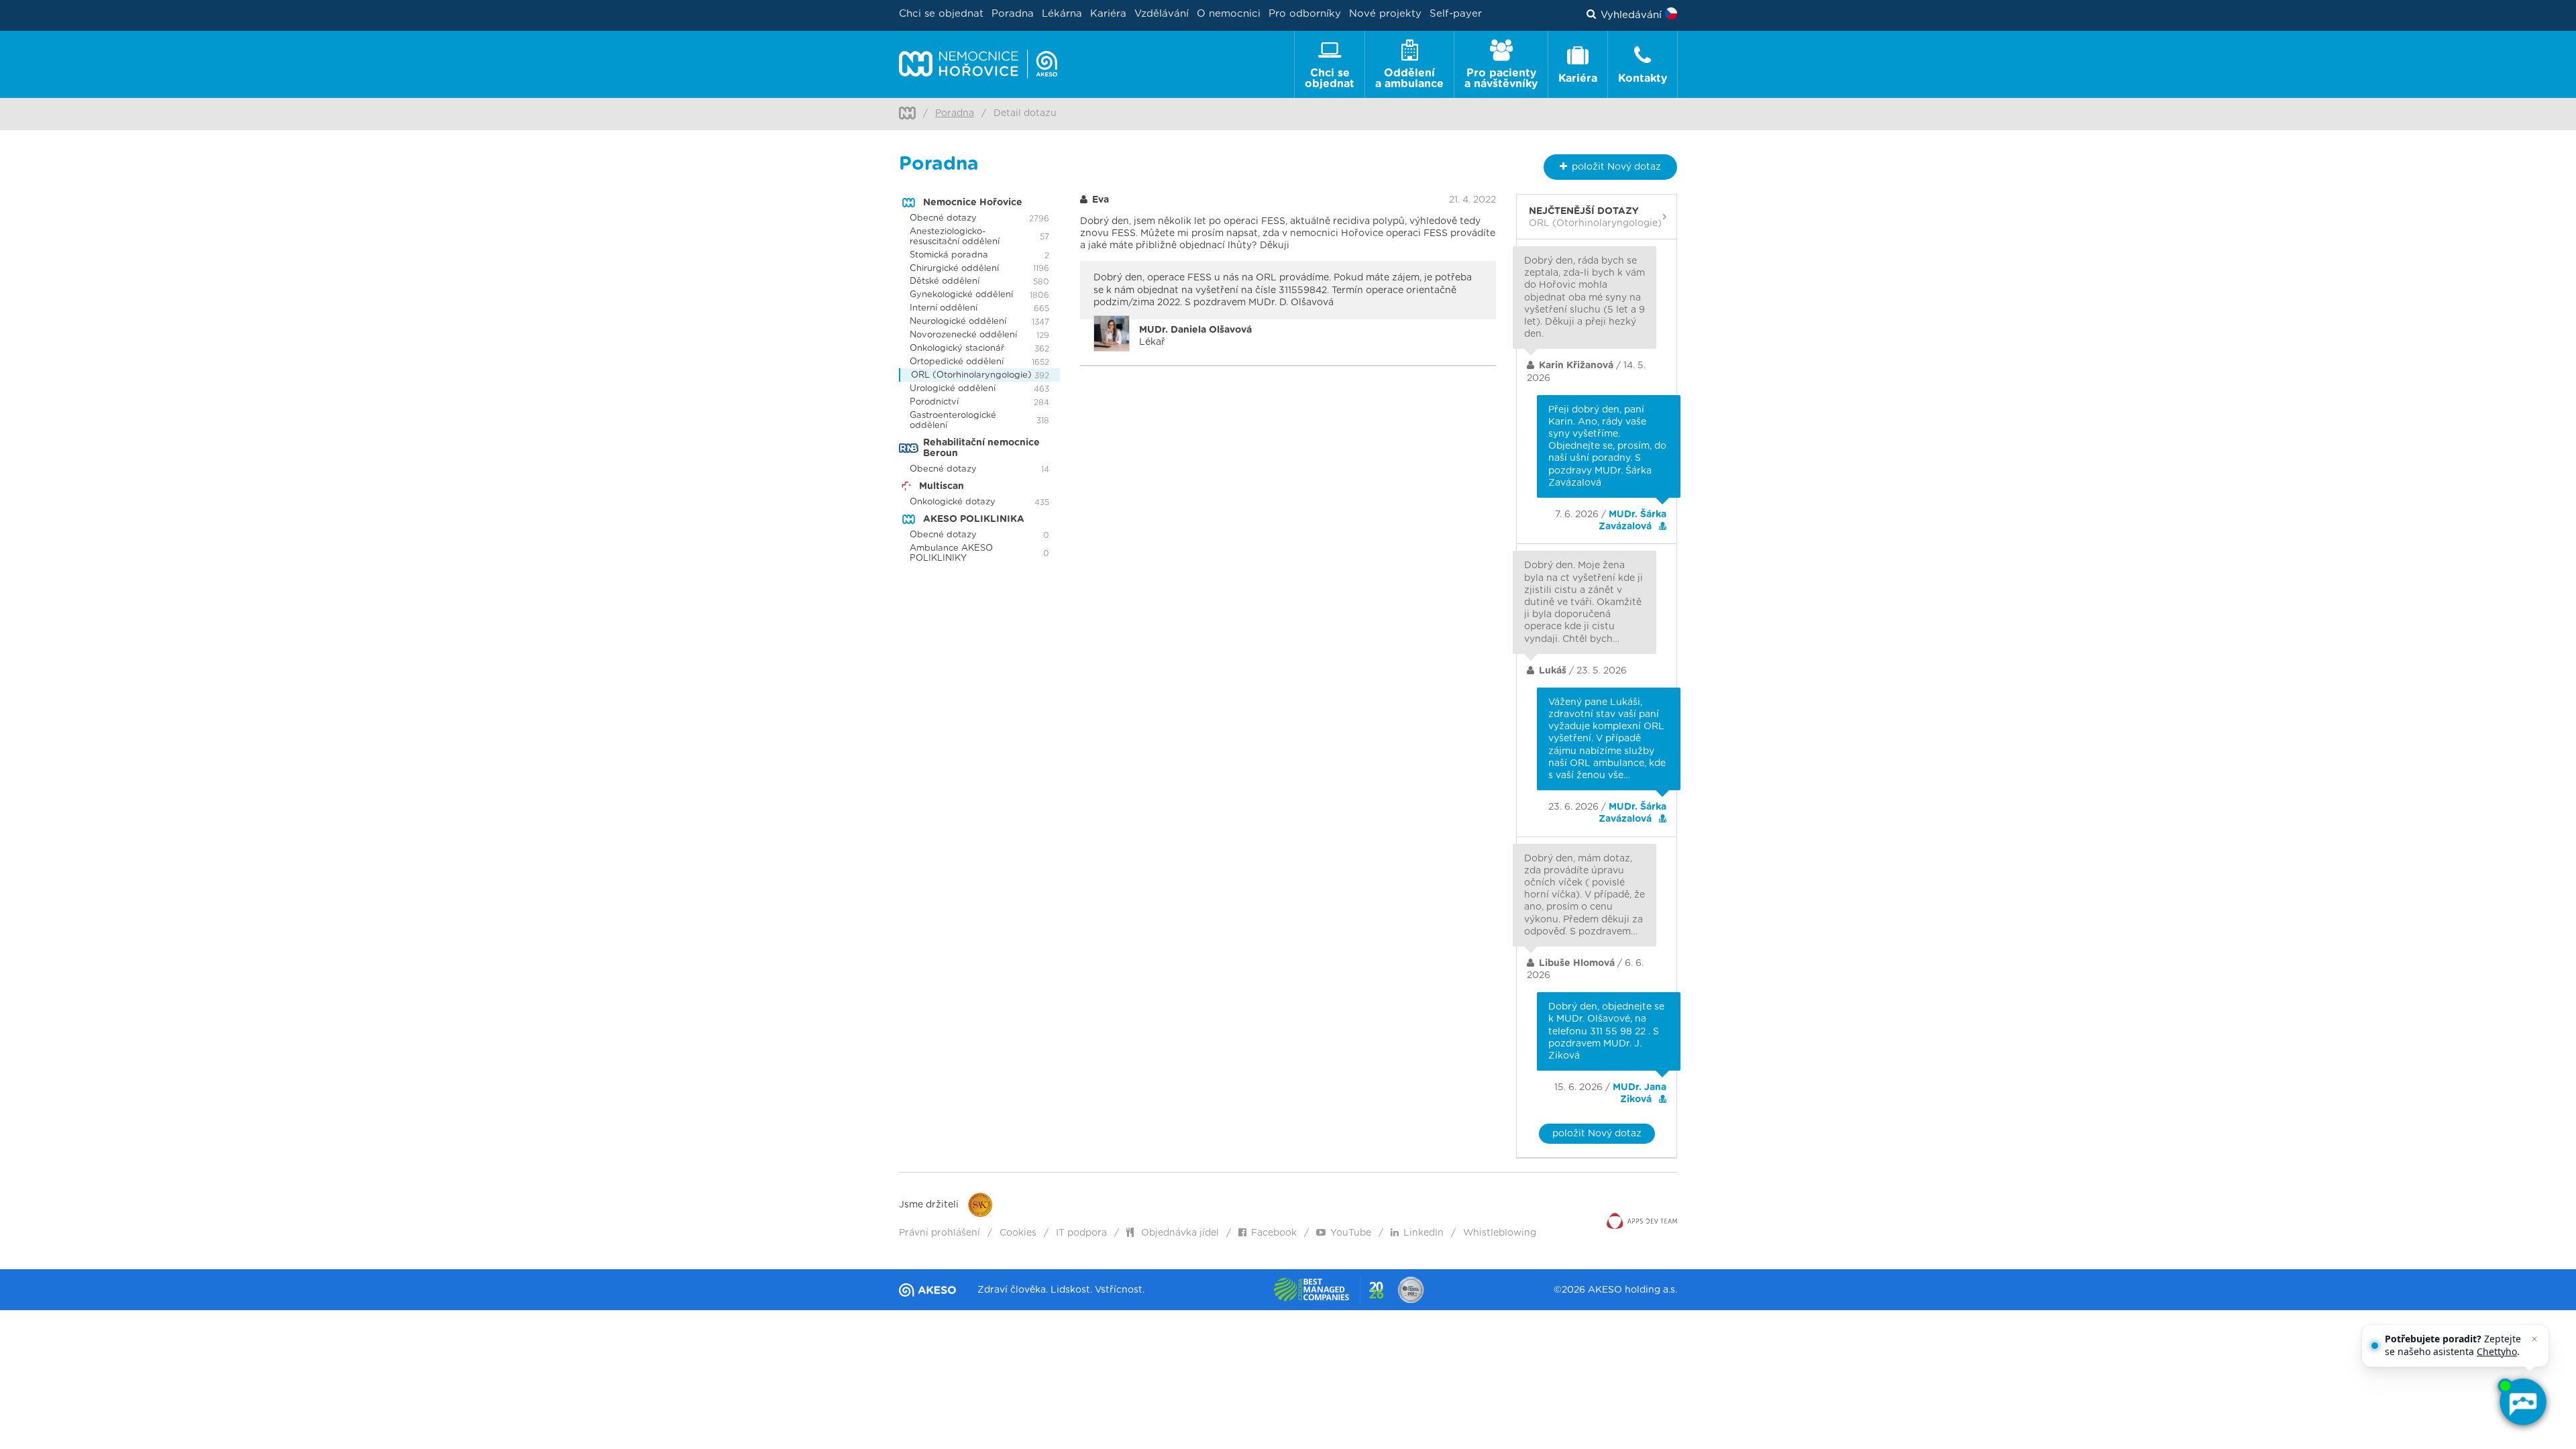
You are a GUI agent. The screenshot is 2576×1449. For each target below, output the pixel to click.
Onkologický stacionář (957, 348)
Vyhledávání (1631, 15)
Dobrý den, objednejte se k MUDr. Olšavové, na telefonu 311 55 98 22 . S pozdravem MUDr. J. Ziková (1606, 1031)
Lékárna (1062, 14)
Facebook (1274, 1233)
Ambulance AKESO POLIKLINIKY (951, 553)
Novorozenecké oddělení (963, 335)
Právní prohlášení (940, 1233)
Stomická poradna (949, 255)
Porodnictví (934, 402)
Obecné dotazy (943, 218)
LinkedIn (1424, 1233)
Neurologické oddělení (958, 322)
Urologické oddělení (953, 389)
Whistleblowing (1500, 1233)
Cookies (1018, 1233)
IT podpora (1081, 1233)
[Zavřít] (2534, 1339)
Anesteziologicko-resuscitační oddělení (955, 237)
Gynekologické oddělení (961, 295)
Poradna (1013, 14)
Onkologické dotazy (953, 502)
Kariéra (1108, 14)
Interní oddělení (944, 308)
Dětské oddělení (945, 281)
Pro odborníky (1305, 14)
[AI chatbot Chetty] (2522, 1402)
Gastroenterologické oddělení (953, 421)
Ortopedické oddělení (957, 362)
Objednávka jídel (1179, 1233)
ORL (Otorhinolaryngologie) (971, 375)
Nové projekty (1385, 14)
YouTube (1351, 1233)
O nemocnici (1229, 14)
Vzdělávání (1162, 14)
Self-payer (1456, 14)
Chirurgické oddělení (954, 269)
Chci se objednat (941, 14)
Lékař (1195, 336)
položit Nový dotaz (1597, 1134)
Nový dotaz (1616, 167)
